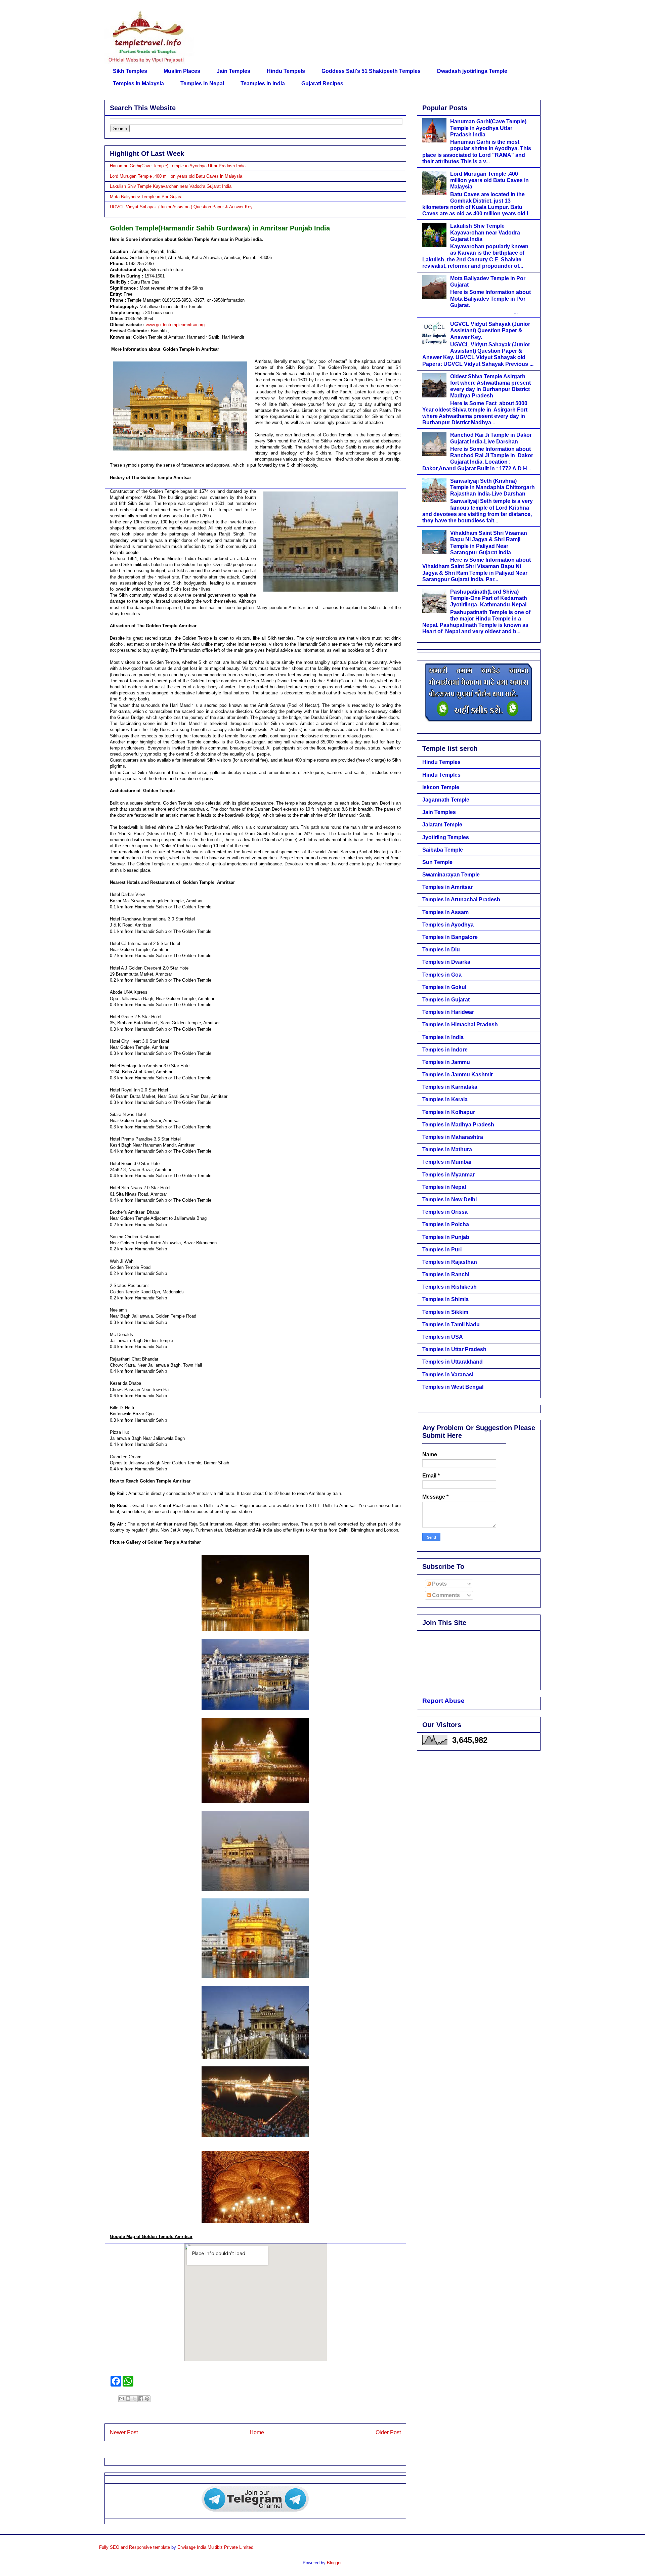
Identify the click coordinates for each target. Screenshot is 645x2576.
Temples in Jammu (446, 1062)
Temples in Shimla (445, 1299)
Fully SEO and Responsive (125, 2547)
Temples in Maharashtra (453, 1137)
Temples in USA (443, 1337)
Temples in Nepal (202, 83)
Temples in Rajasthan (450, 1262)
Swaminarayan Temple (451, 875)
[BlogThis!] (128, 2399)
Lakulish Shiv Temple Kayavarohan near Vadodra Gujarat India (171, 186)
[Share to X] (134, 2399)
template (162, 2547)
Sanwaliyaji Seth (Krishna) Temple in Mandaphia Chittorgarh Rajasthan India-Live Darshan (492, 487)
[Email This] (122, 2399)
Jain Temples (233, 71)
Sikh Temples (130, 71)
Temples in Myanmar (448, 1175)
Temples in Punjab (446, 1237)
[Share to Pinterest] (147, 2399)
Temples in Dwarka (446, 962)
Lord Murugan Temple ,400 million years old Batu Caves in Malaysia (176, 176)
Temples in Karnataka (450, 1087)
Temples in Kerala (445, 1099)
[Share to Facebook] (141, 2399)
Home (257, 2432)
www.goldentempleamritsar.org (175, 325)
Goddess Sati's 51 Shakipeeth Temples (371, 71)
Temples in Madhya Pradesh (458, 1125)
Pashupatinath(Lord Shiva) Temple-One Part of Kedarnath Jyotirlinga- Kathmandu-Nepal (489, 598)
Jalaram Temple (442, 825)
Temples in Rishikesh (449, 1287)
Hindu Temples (441, 762)
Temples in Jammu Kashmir (458, 1075)
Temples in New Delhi (449, 1199)
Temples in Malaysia (138, 83)
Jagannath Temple (446, 800)
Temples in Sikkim (445, 1312)
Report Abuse (443, 1701)
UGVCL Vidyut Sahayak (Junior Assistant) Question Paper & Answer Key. (182, 207)
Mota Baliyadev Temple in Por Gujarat (147, 197)
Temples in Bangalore (450, 937)
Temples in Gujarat (446, 1000)
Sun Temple (437, 862)
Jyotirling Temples (446, 837)
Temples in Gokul (444, 987)
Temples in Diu (441, 950)
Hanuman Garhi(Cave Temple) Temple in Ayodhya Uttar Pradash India (178, 166)
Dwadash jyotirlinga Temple (472, 71)
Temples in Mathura (447, 1149)
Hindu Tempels (286, 71)
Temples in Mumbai (447, 1162)
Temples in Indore (445, 1050)
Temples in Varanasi (448, 1375)
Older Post (388, 2432)
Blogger (334, 2563)
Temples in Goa (442, 975)
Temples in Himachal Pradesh (460, 1024)
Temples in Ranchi (446, 1274)
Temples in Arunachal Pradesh (461, 899)
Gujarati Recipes (322, 83)
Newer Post (124, 2432)
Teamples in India (263, 83)
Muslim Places (182, 71)
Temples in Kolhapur (449, 1112)
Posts (439, 1584)
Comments (445, 1595)
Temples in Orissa (445, 1212)
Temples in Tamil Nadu (451, 1324)
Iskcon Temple (441, 787)
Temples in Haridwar (448, 1012)
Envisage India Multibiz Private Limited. (216, 2547)
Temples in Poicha (446, 1224)
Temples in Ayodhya (448, 925)
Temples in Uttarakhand (453, 1362)
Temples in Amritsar (447, 887)
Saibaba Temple (443, 850)
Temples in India (443, 1037)
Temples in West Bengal (453, 1387)
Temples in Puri (442, 1250)
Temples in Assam (445, 912)
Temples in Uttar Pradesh (454, 1349)
